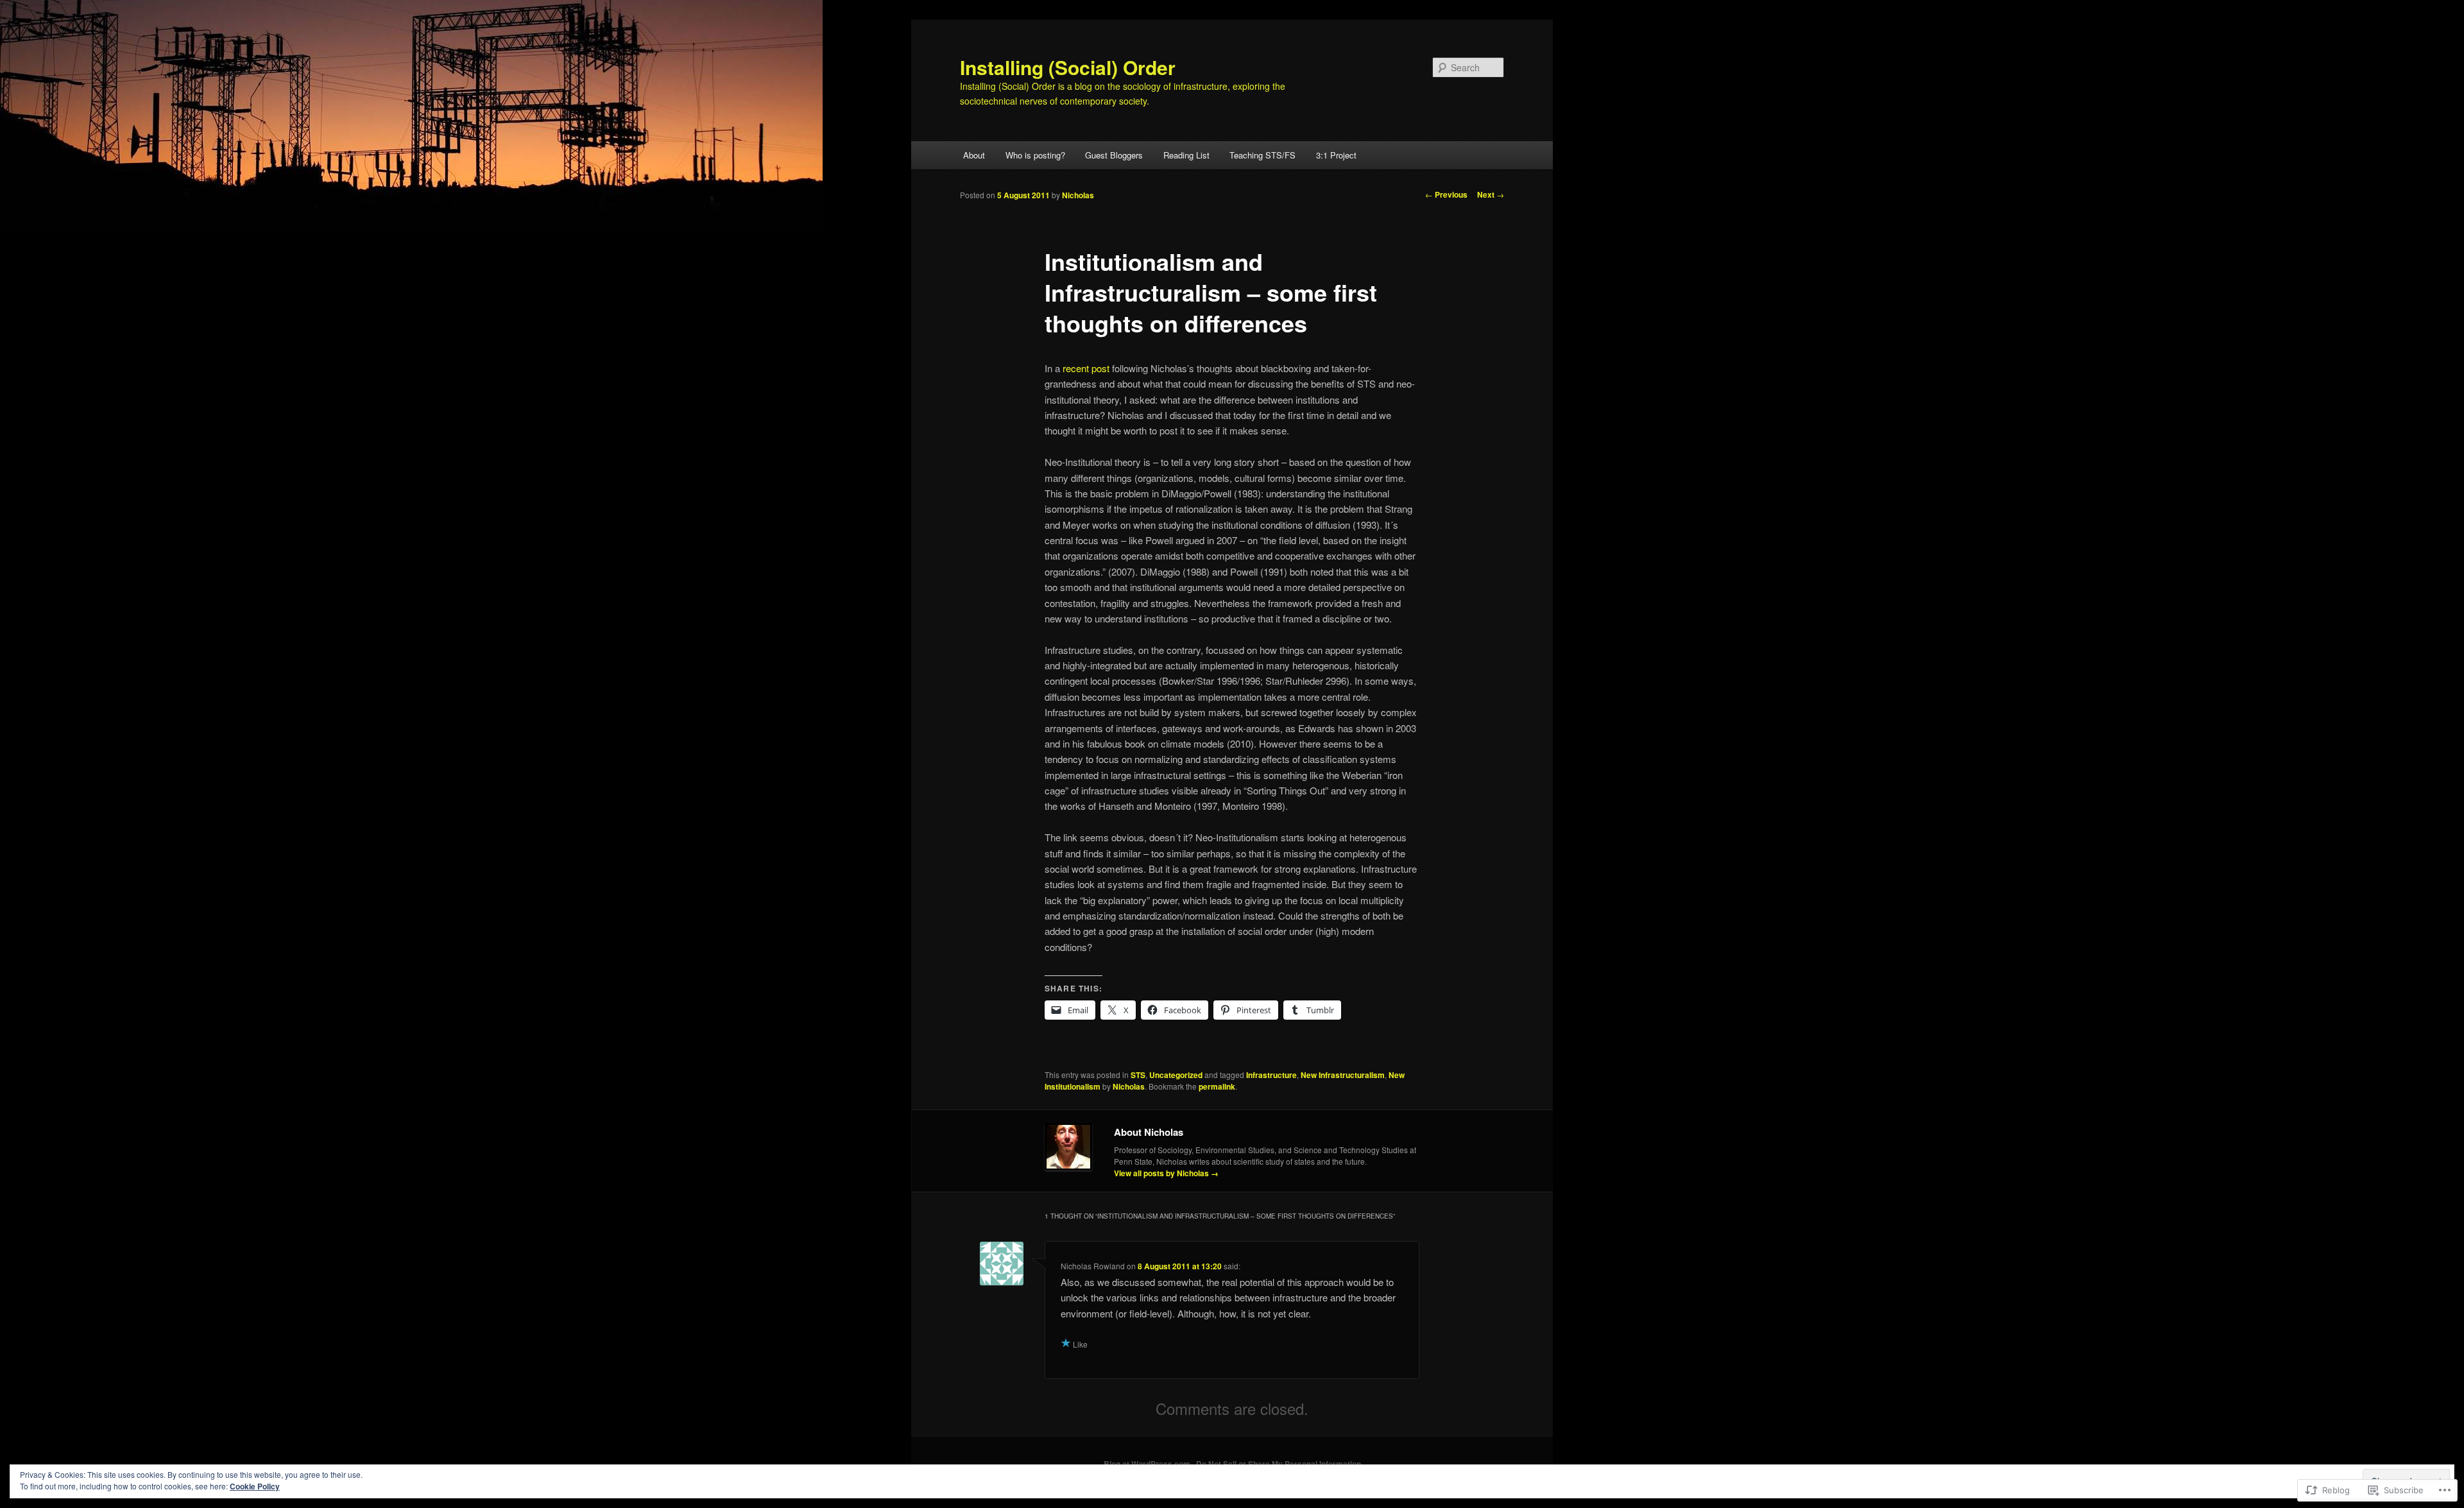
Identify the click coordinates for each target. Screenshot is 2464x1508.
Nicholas (1078, 195)
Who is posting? (1035, 155)
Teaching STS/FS (1262, 155)
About (974, 155)
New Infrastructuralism (1343, 1075)
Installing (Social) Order (1068, 67)
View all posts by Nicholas (1166, 1173)
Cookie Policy (255, 1486)
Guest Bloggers (1114, 155)
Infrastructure (1271, 1075)
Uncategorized (1176, 1075)
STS (1138, 1075)
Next (1491, 194)
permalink (1217, 1086)
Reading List (1186, 155)
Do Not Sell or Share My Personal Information (1279, 1464)
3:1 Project (1336, 155)
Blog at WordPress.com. (1148, 1464)
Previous (1446, 194)
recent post (1086, 368)
